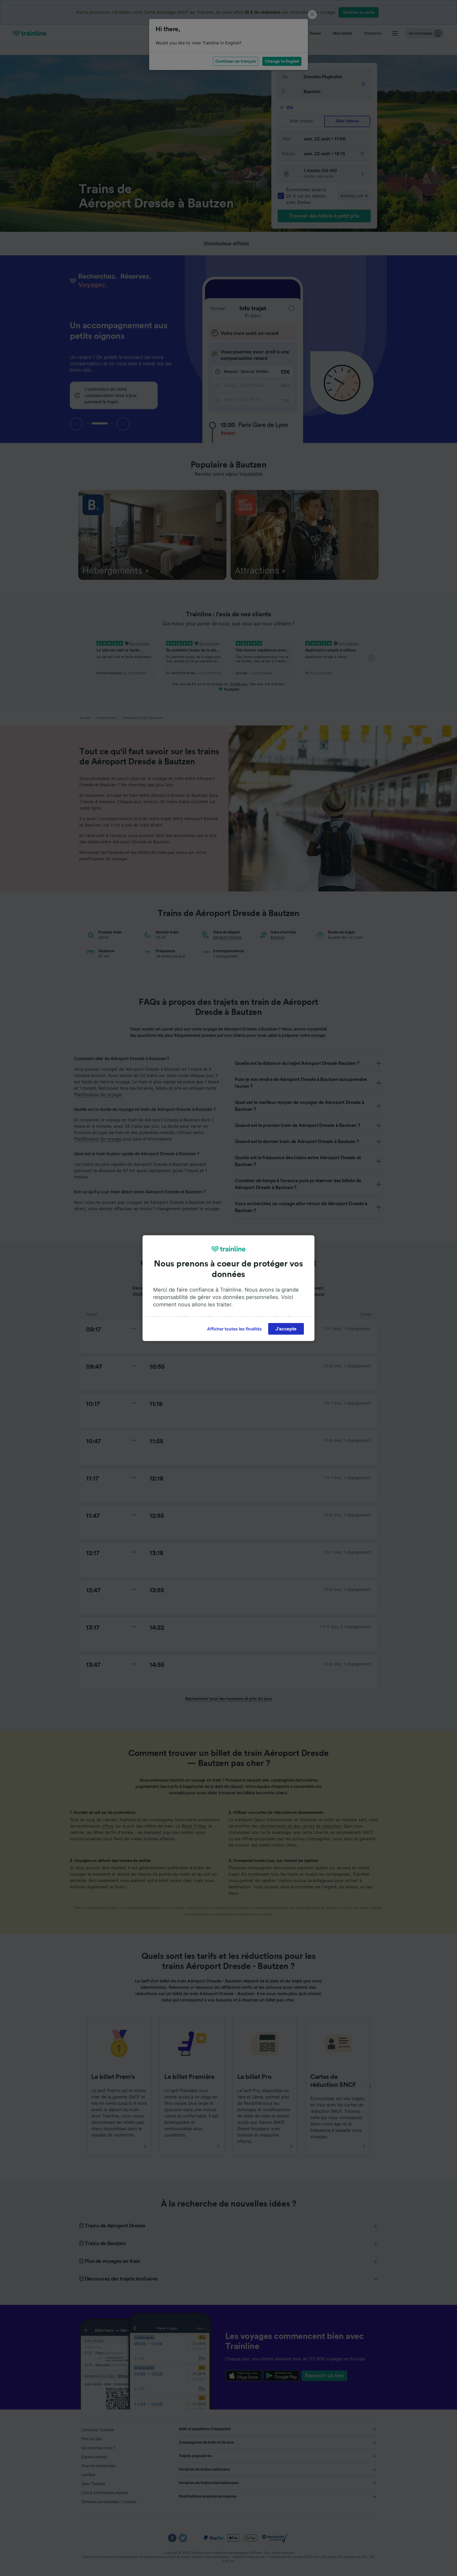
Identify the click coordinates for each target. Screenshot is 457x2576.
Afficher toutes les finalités (234, 1329)
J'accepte (286, 1329)
